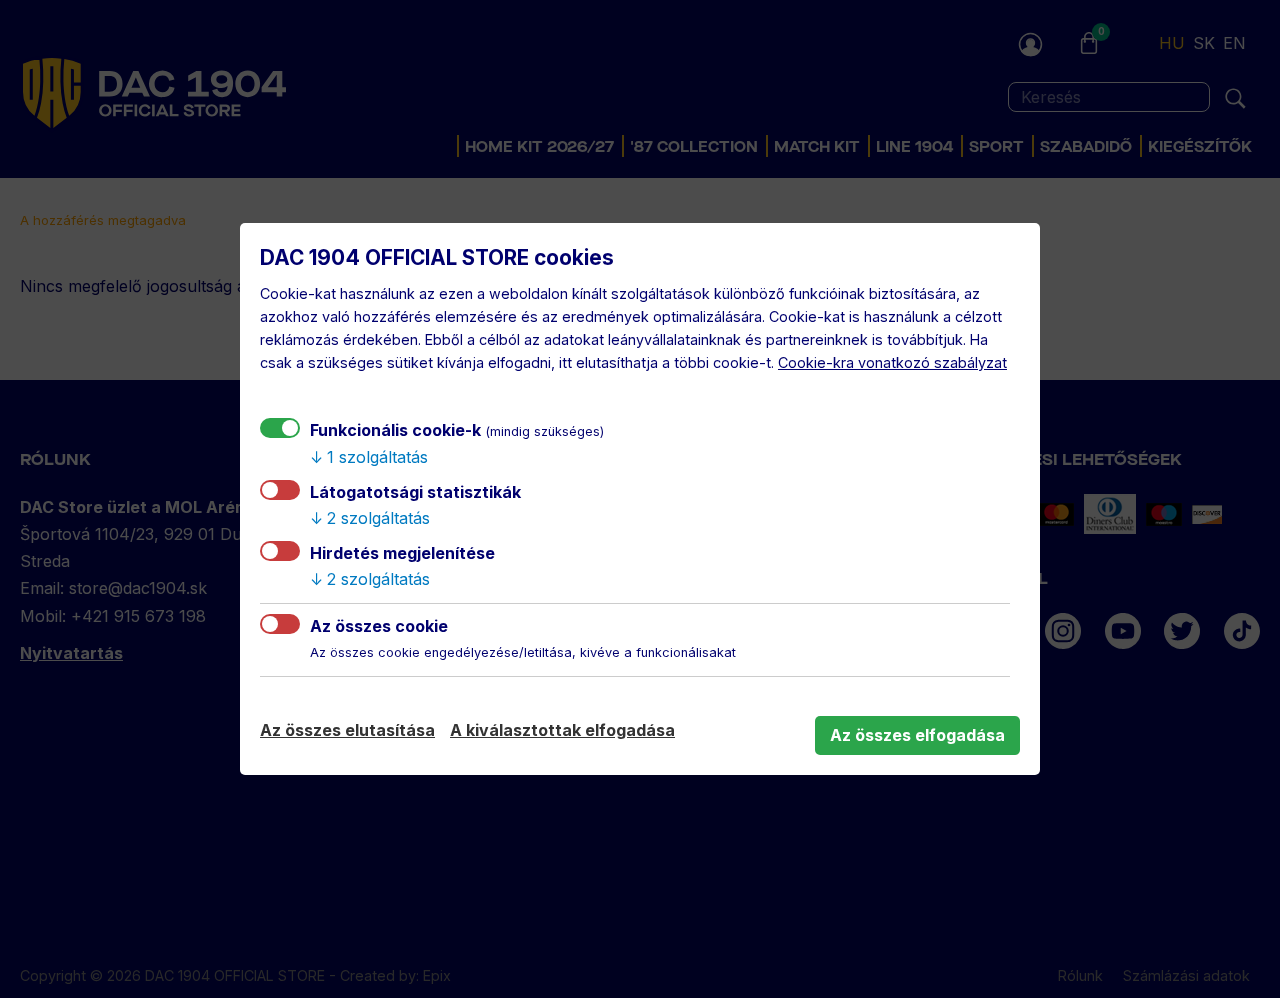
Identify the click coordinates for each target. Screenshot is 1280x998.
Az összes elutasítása (347, 730)
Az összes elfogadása (917, 735)
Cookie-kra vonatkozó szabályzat (892, 362)
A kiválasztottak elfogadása (562, 730)
